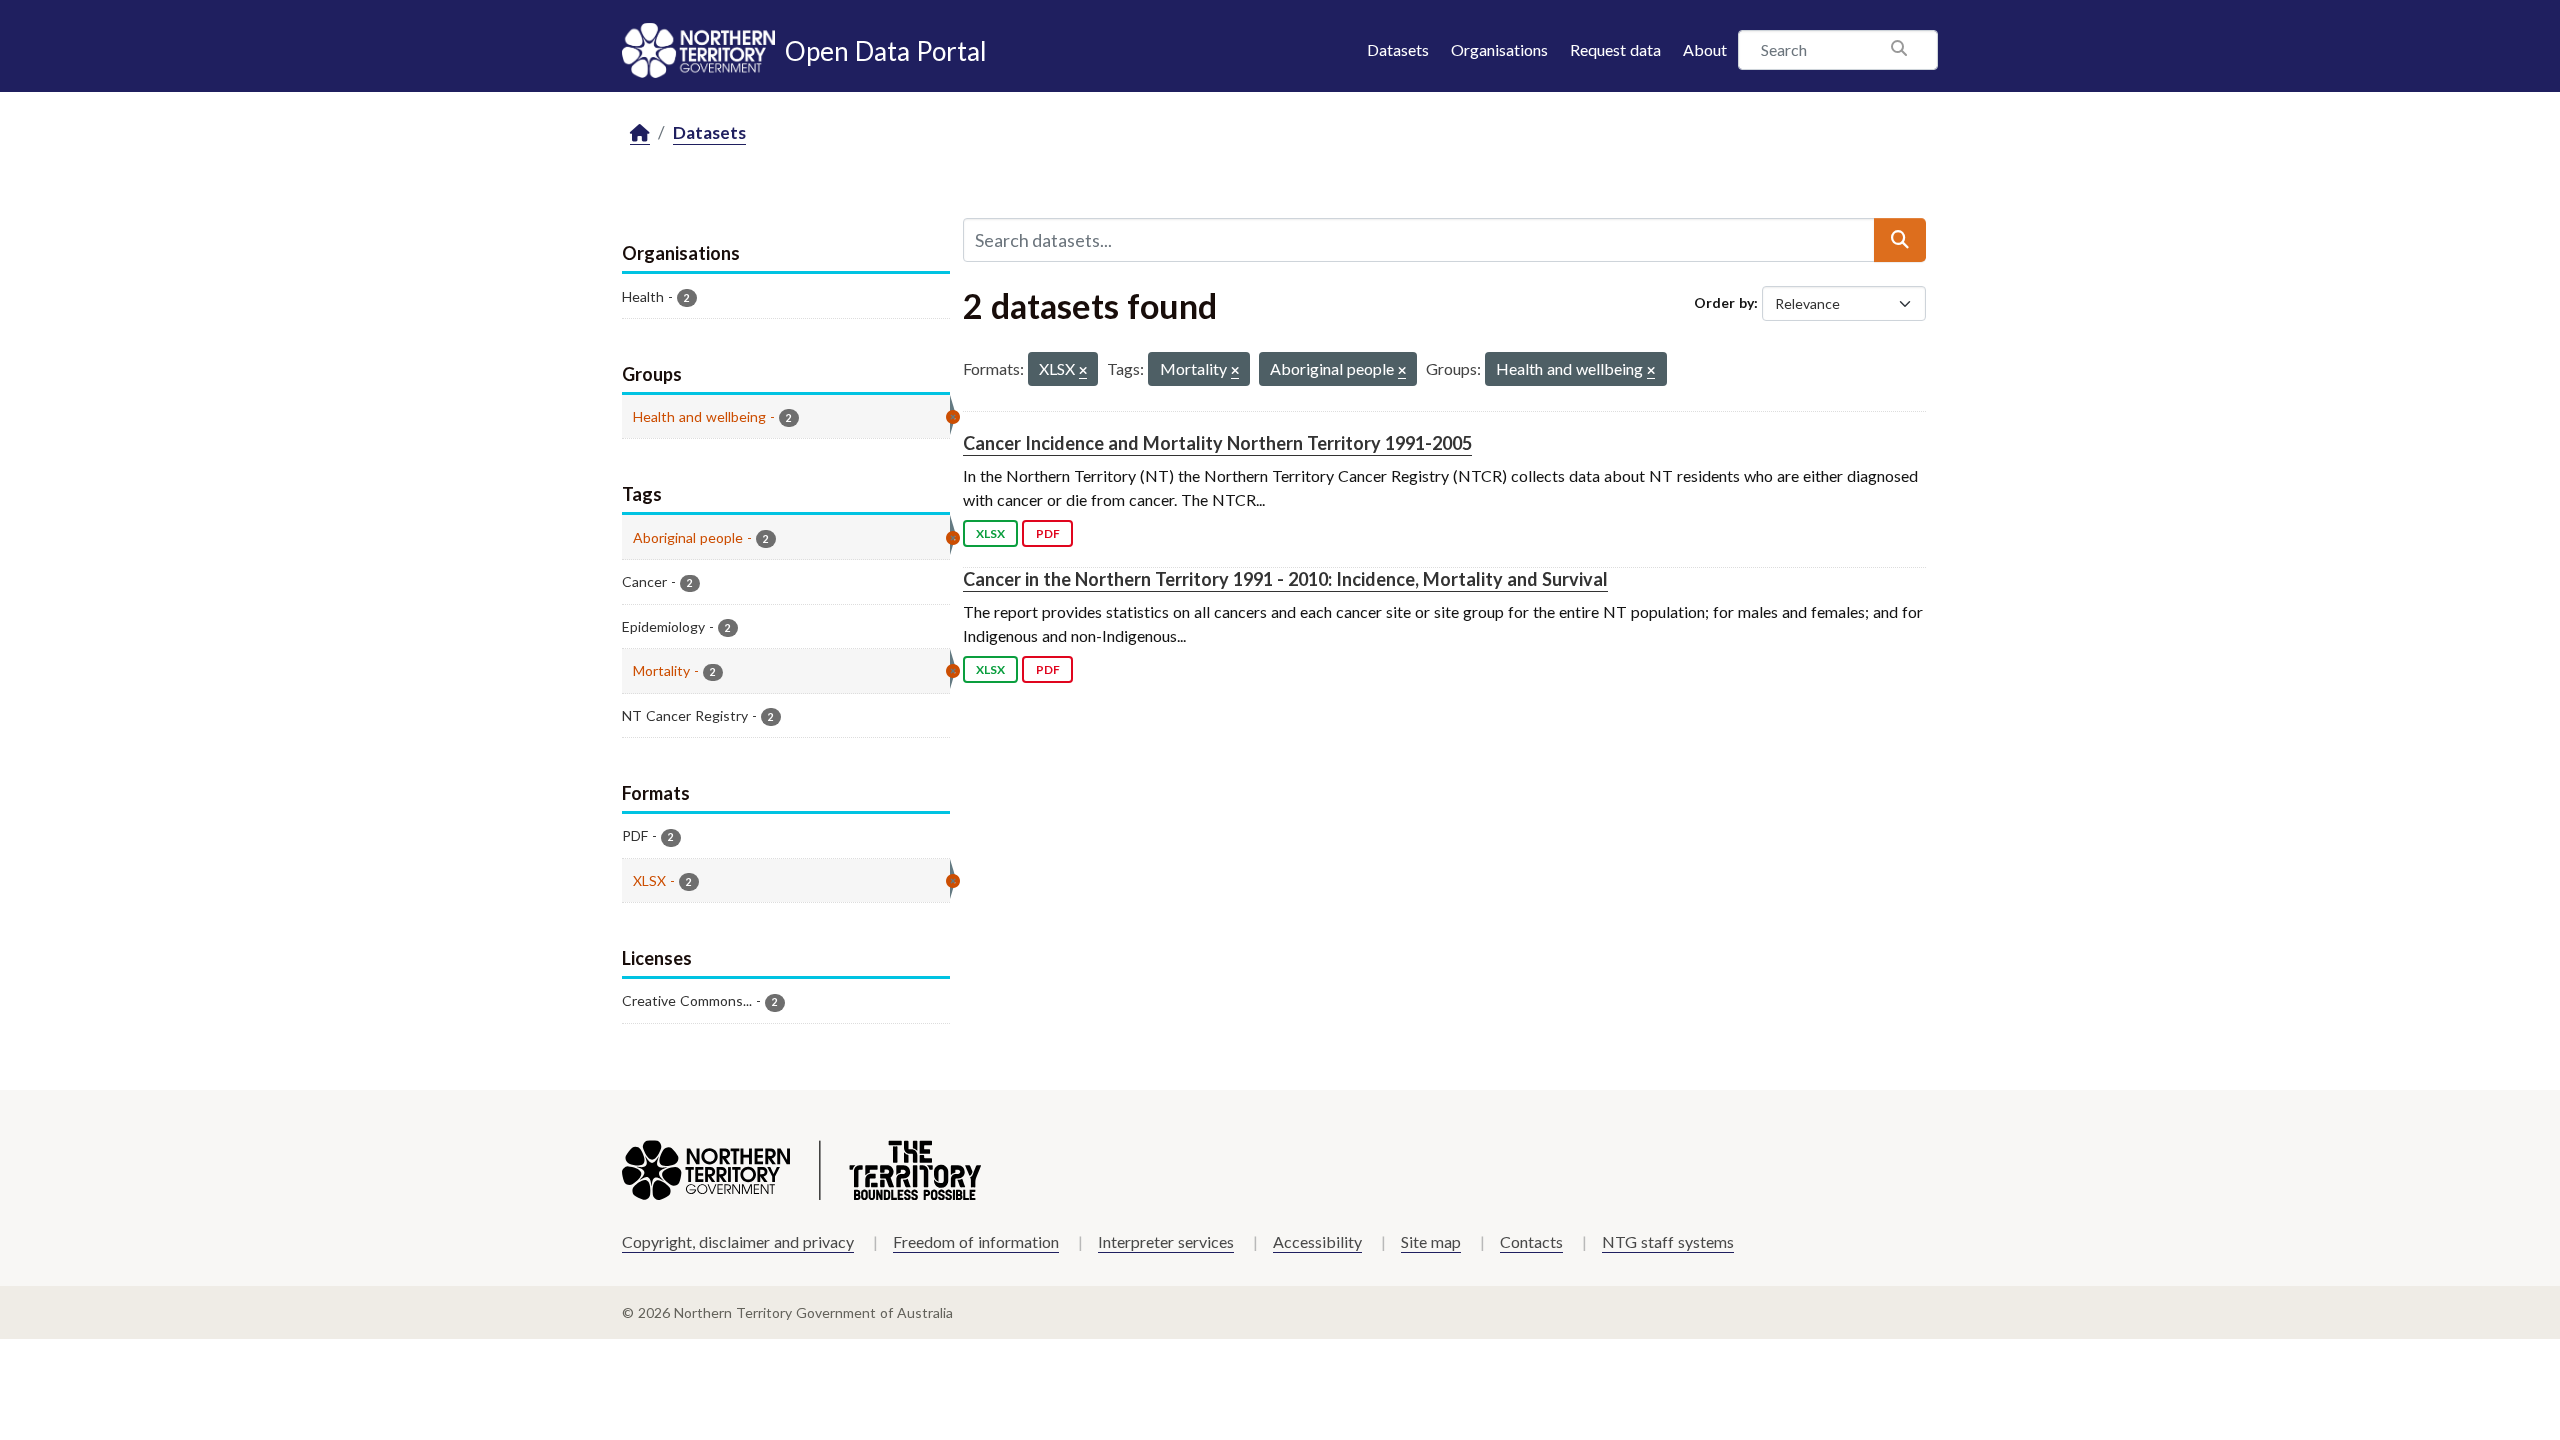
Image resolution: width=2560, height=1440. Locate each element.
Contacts (1531, 1241)
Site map (1431, 1241)
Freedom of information (976, 1241)
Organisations (1499, 49)
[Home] (640, 133)
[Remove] (1083, 371)
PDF (1048, 533)
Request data (1615, 49)
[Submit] (1900, 240)
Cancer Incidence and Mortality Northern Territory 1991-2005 (1217, 443)
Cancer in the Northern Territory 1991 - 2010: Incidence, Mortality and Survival (1285, 579)
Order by (1724, 302)
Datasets (1398, 49)
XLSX (990, 533)
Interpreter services (1166, 1241)
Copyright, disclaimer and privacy (738, 1241)
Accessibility (1317, 1241)
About (1705, 49)
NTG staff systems (1668, 1241)
